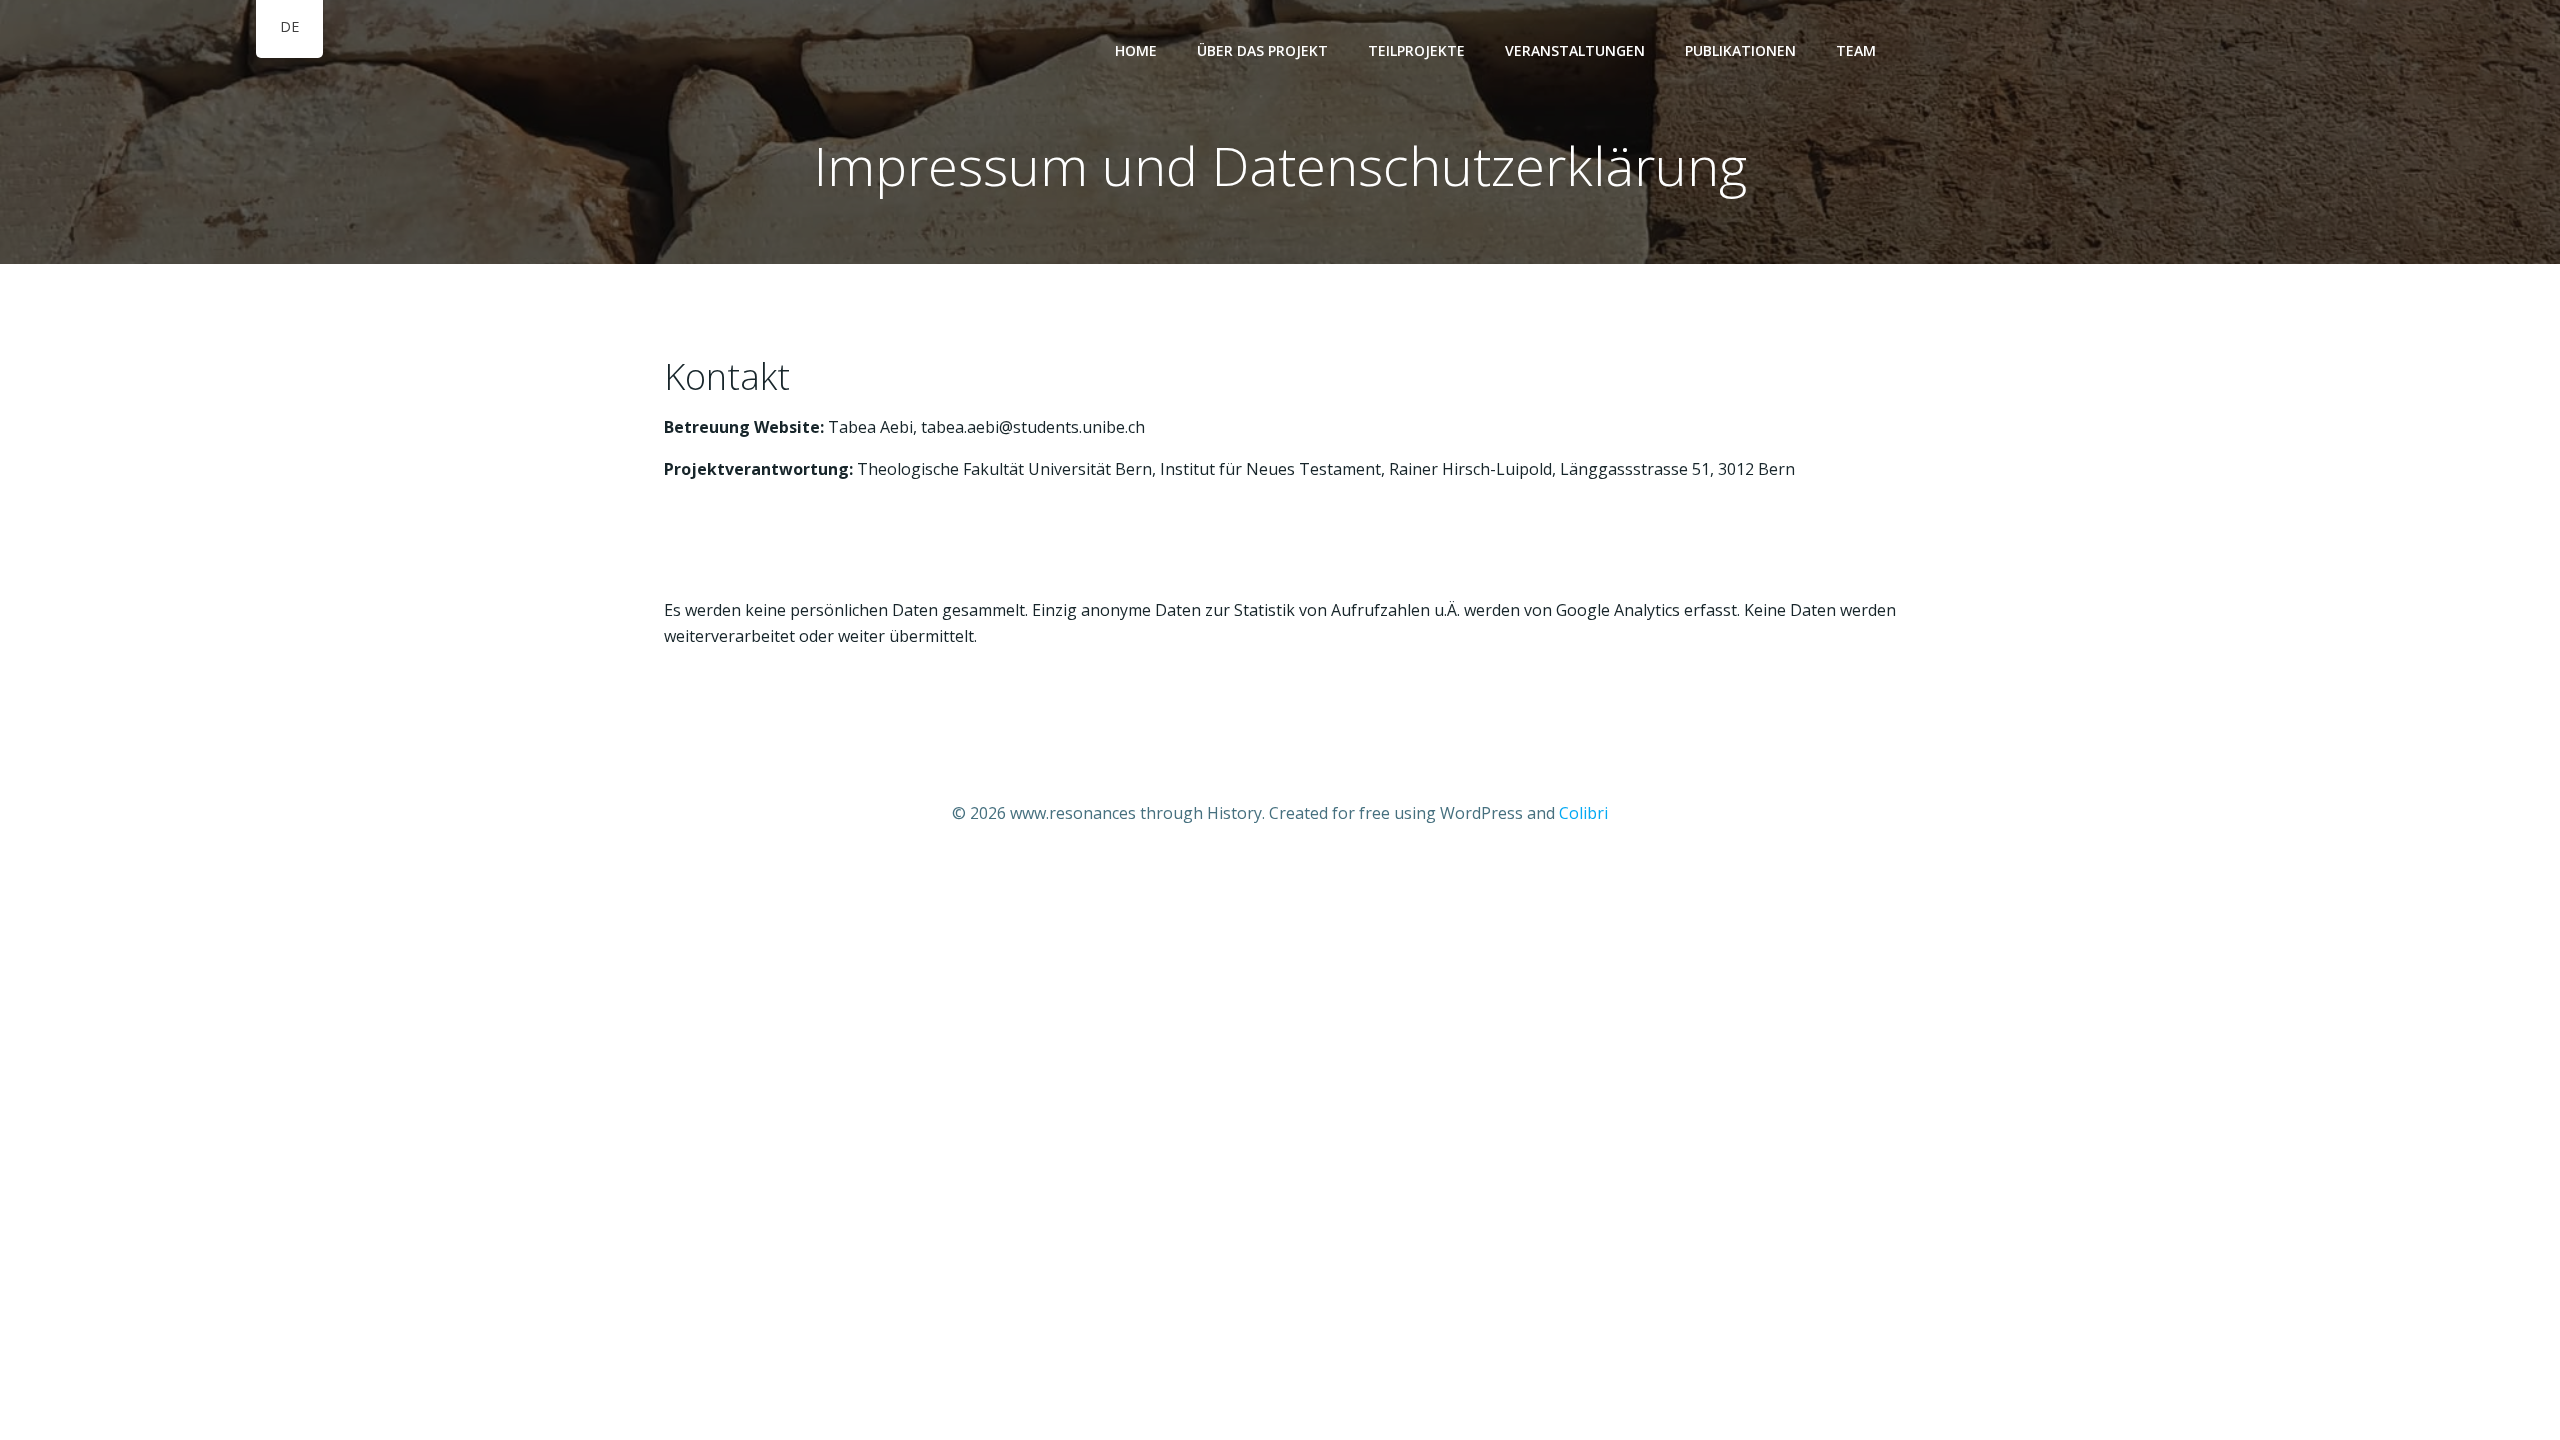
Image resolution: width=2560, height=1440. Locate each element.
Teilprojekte (1416, 50)
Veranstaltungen (1575, 50)
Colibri (1583, 813)
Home (1136, 50)
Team (1856, 50)
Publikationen (1740, 50)
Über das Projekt (1262, 50)
